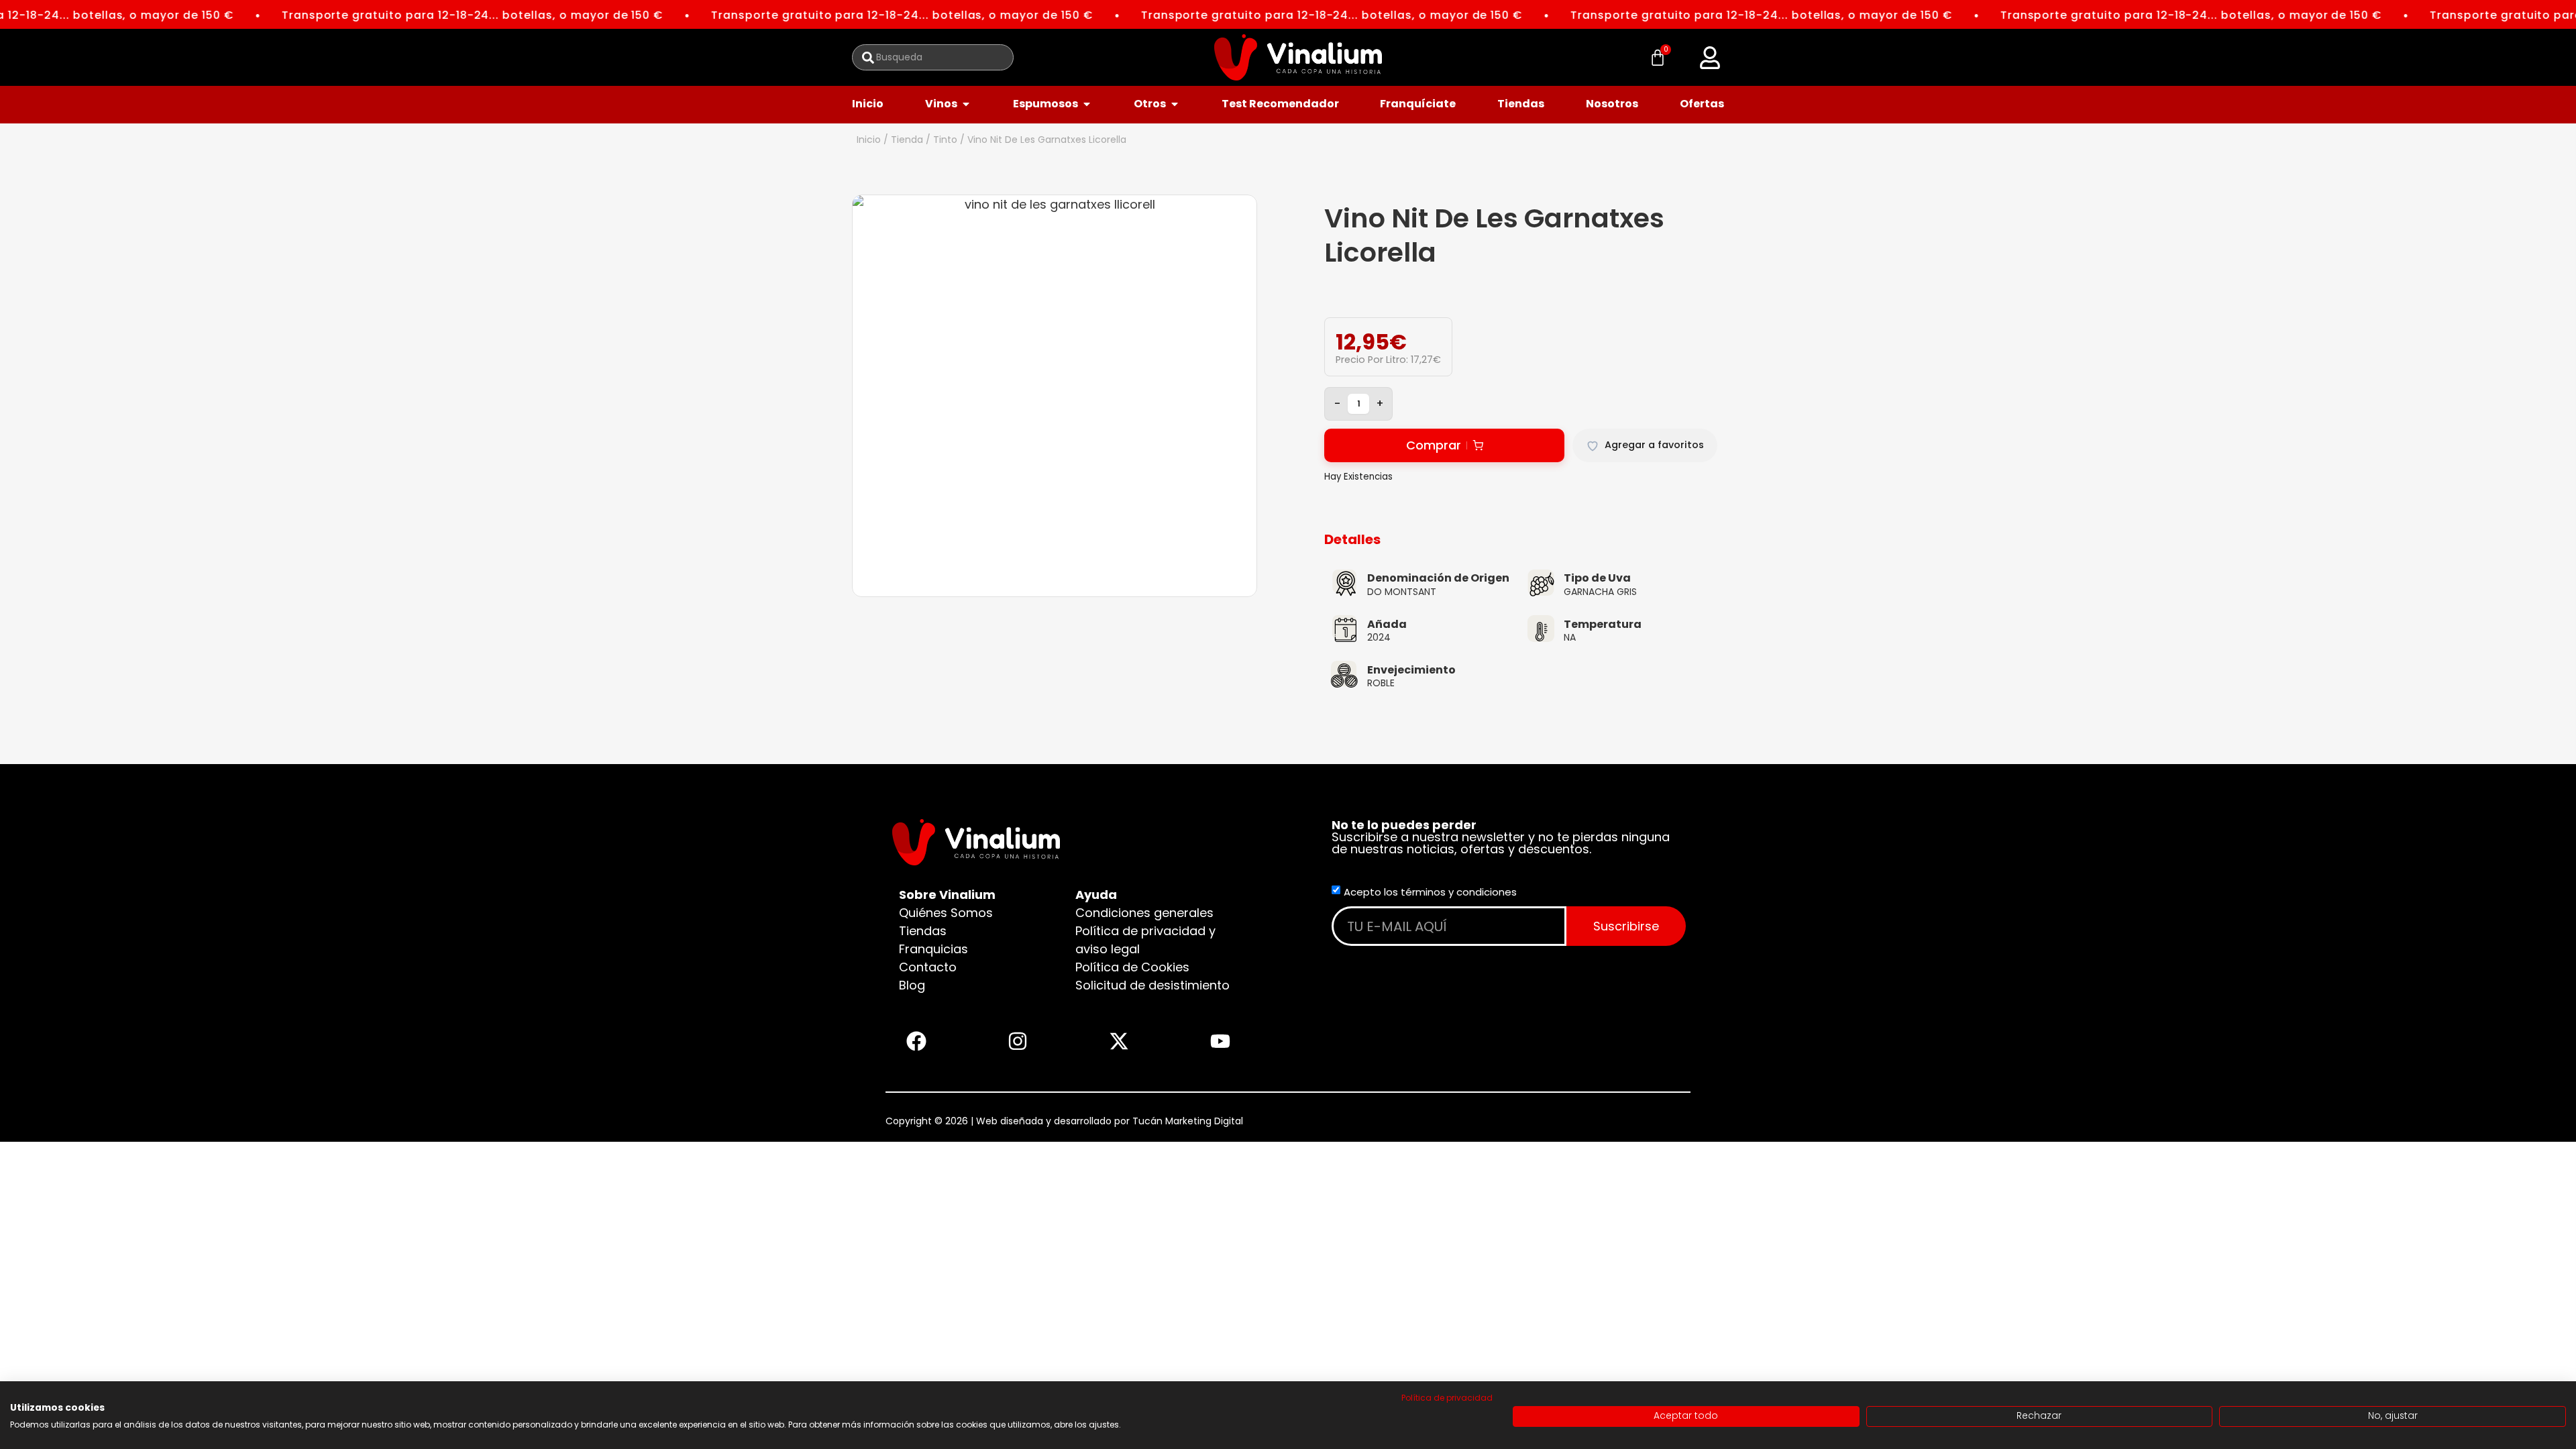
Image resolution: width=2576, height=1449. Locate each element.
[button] (1710, 58)
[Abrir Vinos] (966, 104)
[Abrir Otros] (1175, 104)
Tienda (907, 140)
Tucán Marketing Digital (1188, 1121)
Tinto (945, 140)
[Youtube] (1220, 1041)
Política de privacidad (1447, 1398)
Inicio (869, 140)
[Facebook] (916, 1041)
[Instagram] (1018, 1041)
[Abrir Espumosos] (1087, 104)
